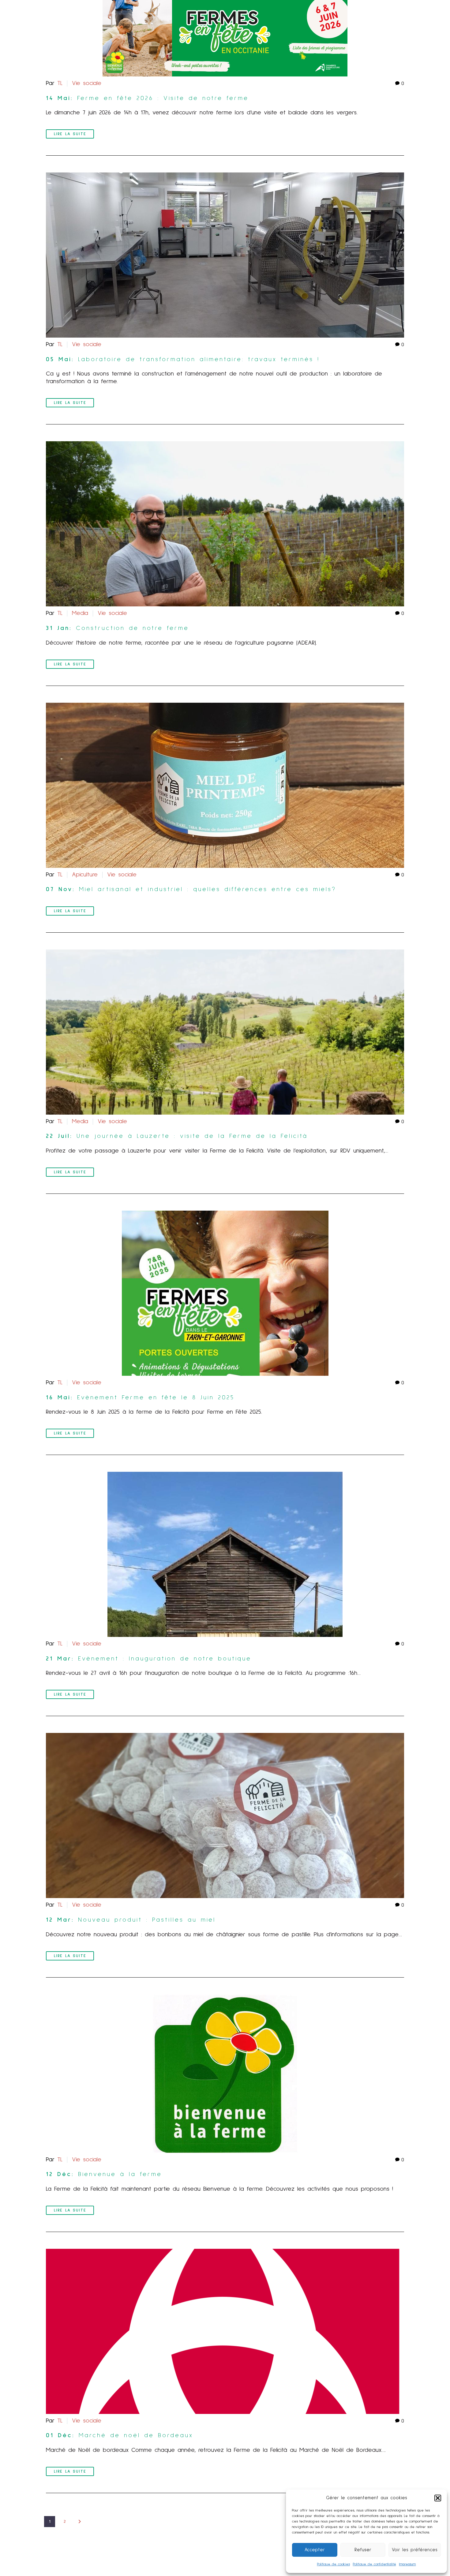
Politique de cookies (334, 2564)
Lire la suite (70, 134)
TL (60, 83)
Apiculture (85, 875)
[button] (438, 2498)
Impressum (408, 2564)
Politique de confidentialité (375, 2564)
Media (80, 613)
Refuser (363, 2550)
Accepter (315, 2550)
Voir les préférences (415, 2550)
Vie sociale (87, 83)
